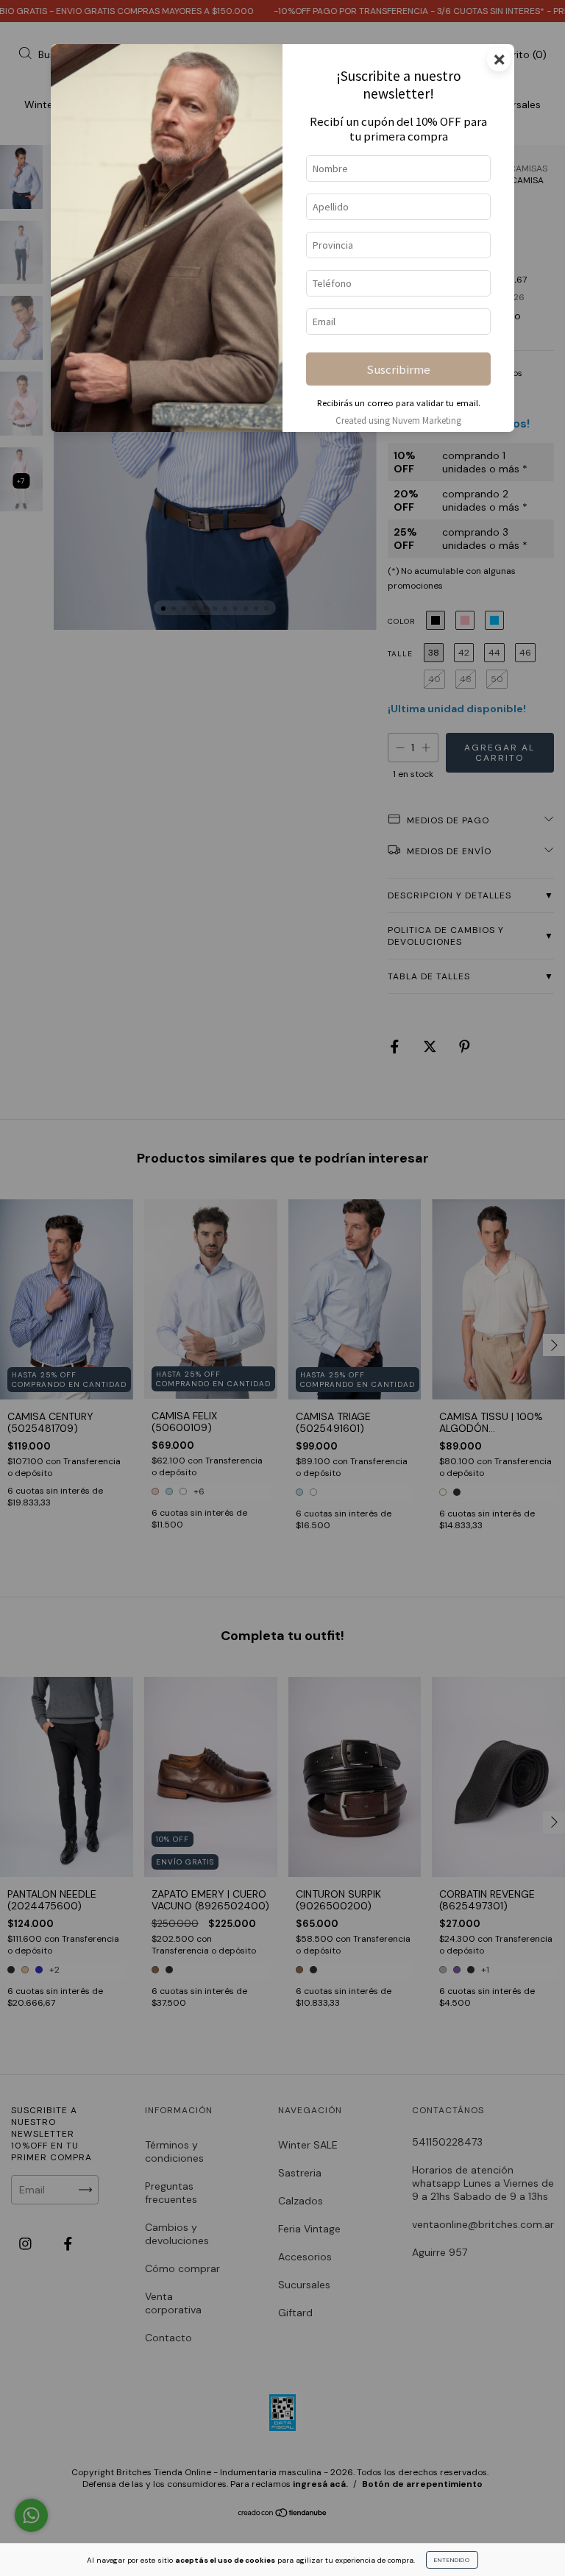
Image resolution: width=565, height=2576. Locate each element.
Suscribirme (398, 369)
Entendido (452, 2560)
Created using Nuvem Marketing (398, 420)
